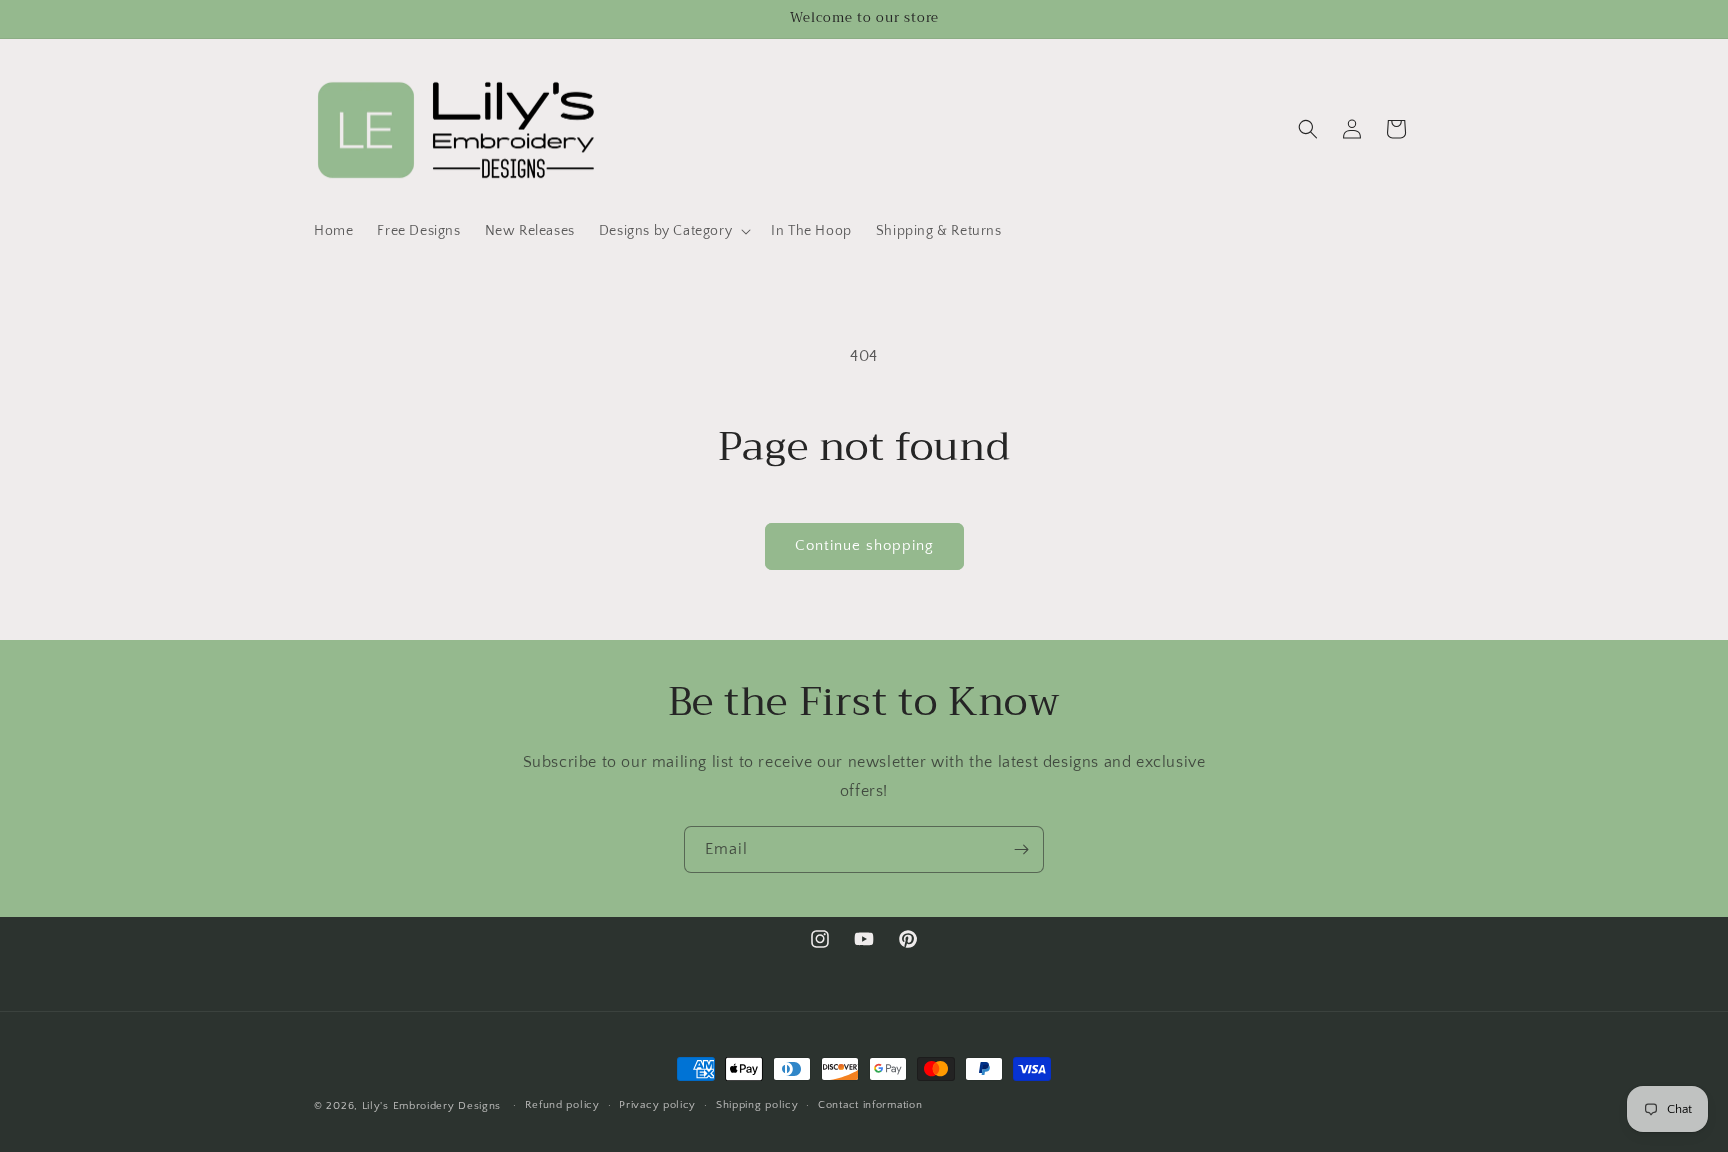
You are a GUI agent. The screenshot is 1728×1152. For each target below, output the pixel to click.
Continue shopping (864, 545)
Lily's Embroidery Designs (432, 1106)
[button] (673, 231)
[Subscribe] (1021, 849)
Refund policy (562, 1105)
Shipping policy (757, 1105)
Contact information (870, 1105)
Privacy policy (657, 1105)
